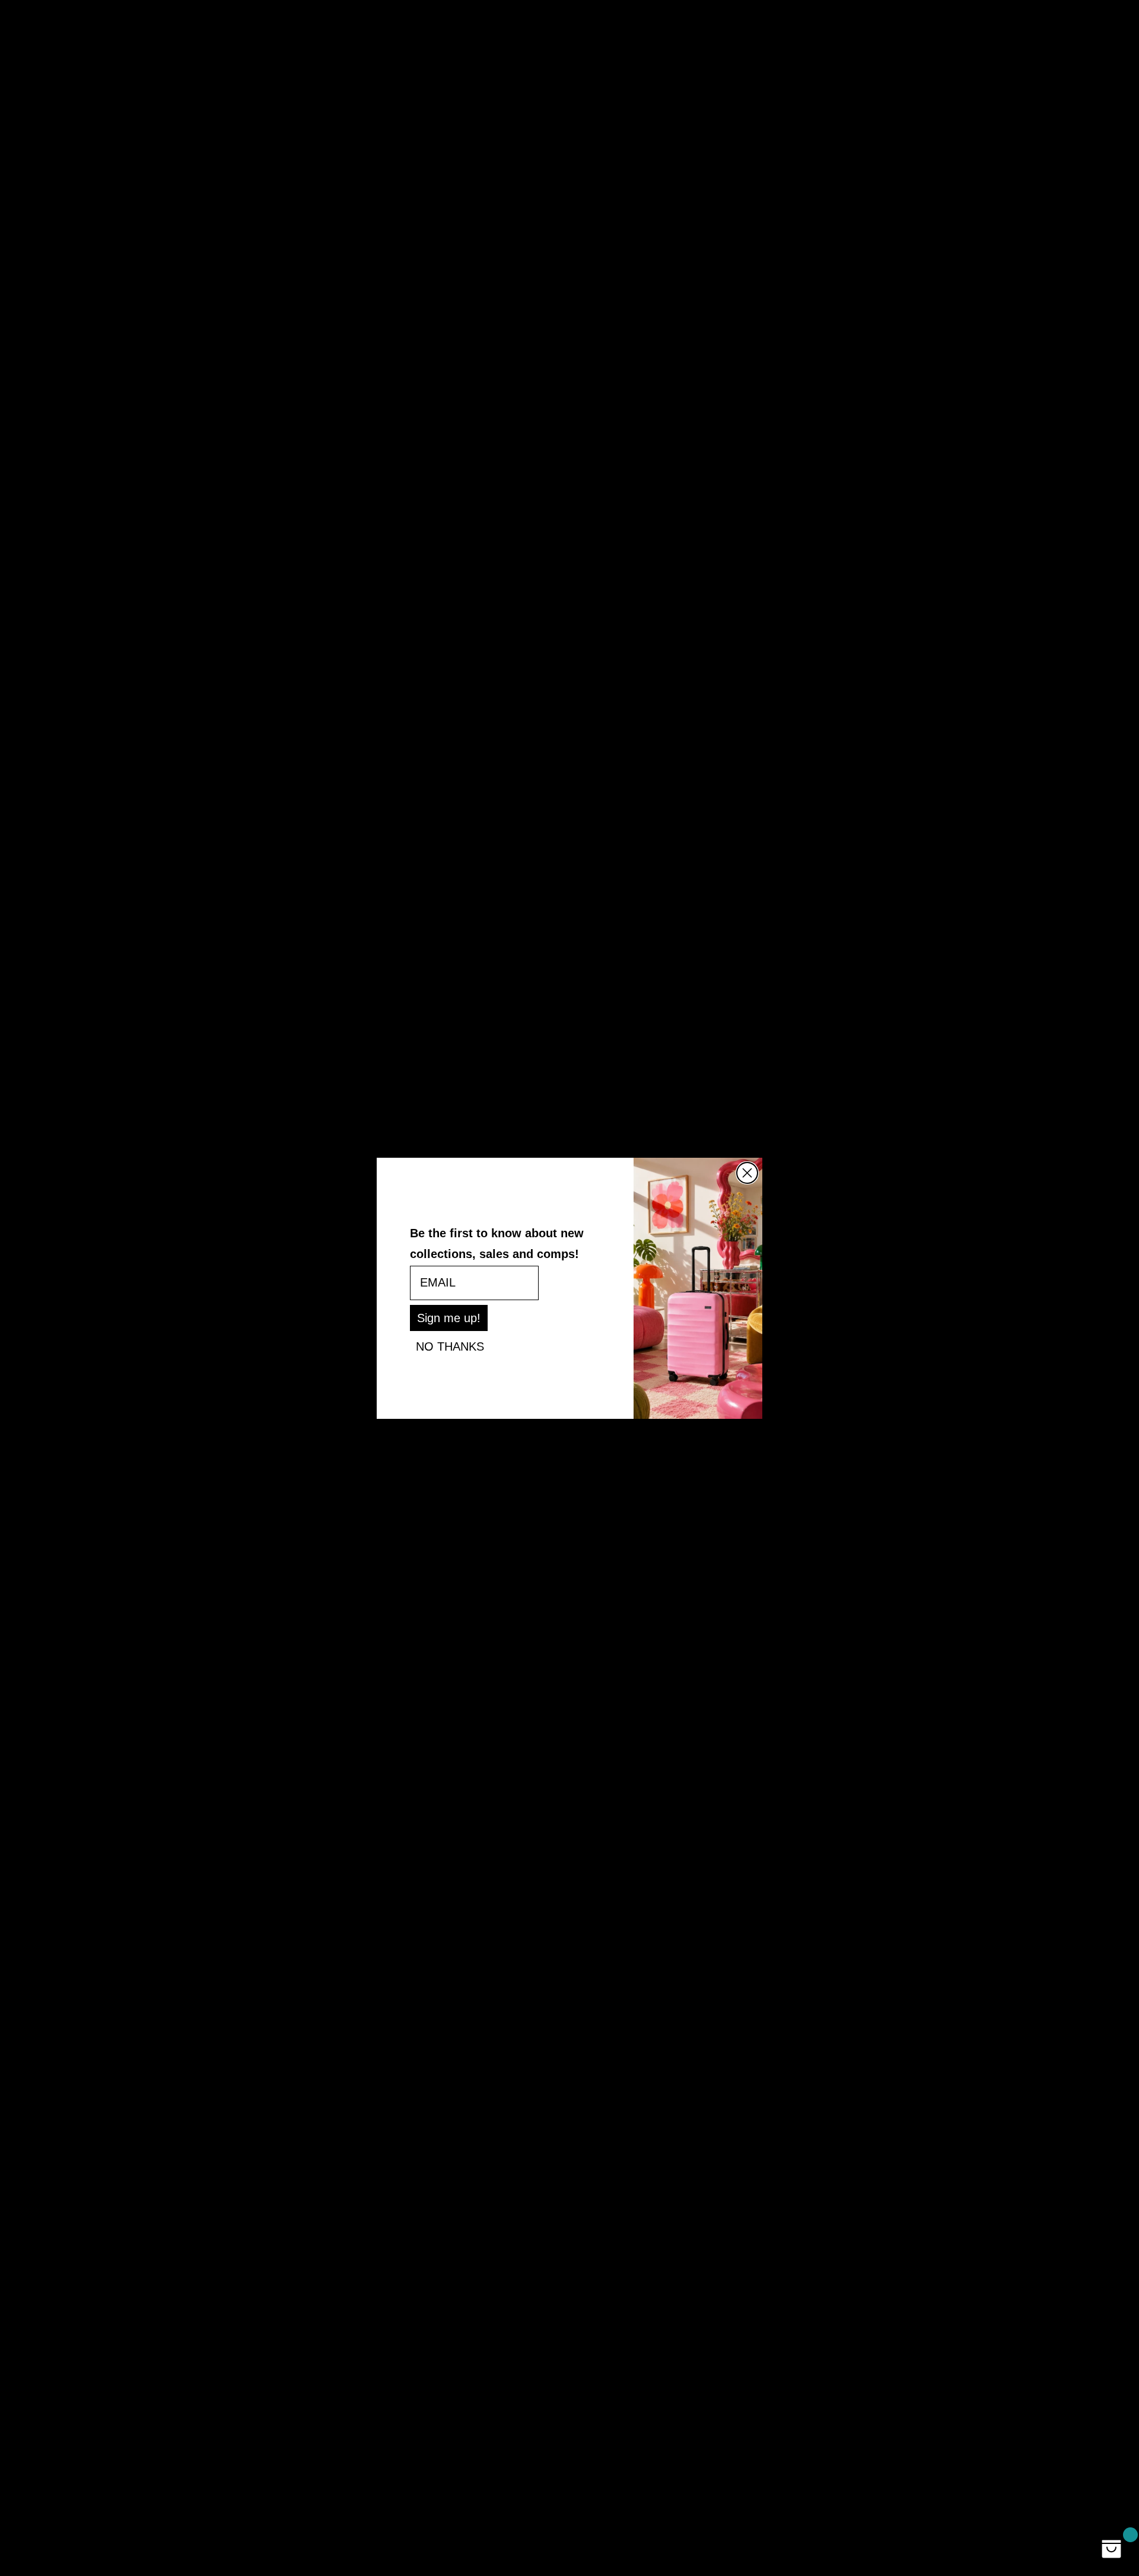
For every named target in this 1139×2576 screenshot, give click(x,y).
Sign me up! (449, 1318)
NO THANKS (450, 1346)
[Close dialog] (747, 1173)
